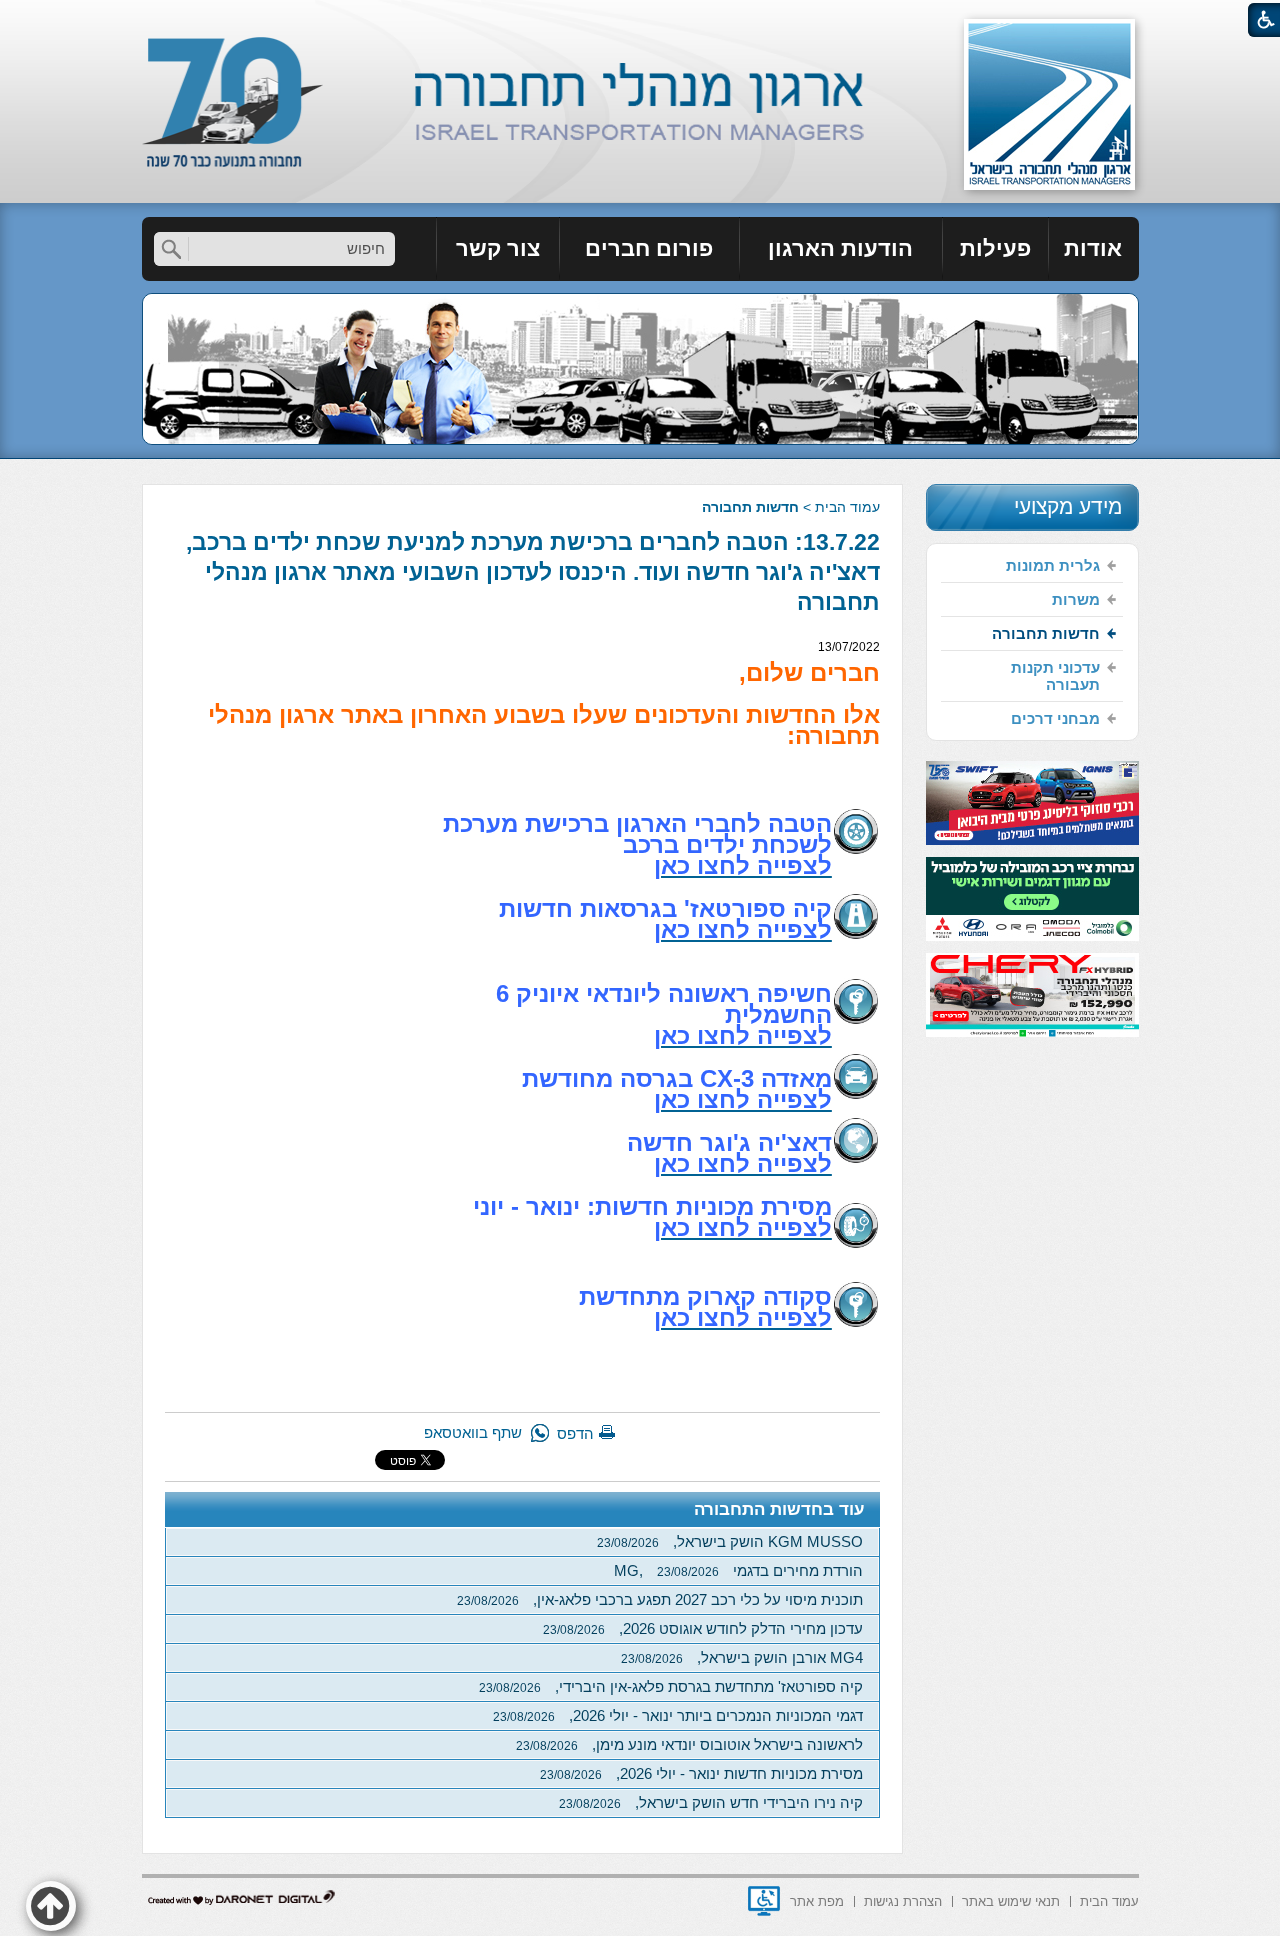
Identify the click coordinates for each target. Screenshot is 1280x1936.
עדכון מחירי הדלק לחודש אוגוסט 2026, (703, 1628)
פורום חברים (649, 248)
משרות (1076, 599)
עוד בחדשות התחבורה (779, 1509)
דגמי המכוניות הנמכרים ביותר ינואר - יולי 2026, (678, 1715)
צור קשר (498, 248)
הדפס (575, 1433)
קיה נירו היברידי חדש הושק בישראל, (711, 1802)
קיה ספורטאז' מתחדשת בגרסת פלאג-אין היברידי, (671, 1686)
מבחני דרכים (1055, 718)
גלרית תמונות (1053, 565)
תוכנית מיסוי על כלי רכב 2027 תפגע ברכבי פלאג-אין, (660, 1599)
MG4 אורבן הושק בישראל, (742, 1657)
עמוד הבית (847, 507)
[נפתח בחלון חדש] (764, 1901)
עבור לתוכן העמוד (640, 19)
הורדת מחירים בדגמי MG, (738, 1570)
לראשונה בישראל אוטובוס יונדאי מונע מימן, (689, 1744)
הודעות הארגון (840, 248)
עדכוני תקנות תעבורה (1055, 676)
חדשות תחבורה (750, 507)
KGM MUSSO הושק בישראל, (730, 1541)
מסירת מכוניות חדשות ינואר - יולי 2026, (701, 1773)
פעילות (995, 248)
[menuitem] (1094, 249)
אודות (1093, 248)
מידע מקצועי (1068, 506)
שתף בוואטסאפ (473, 1432)
